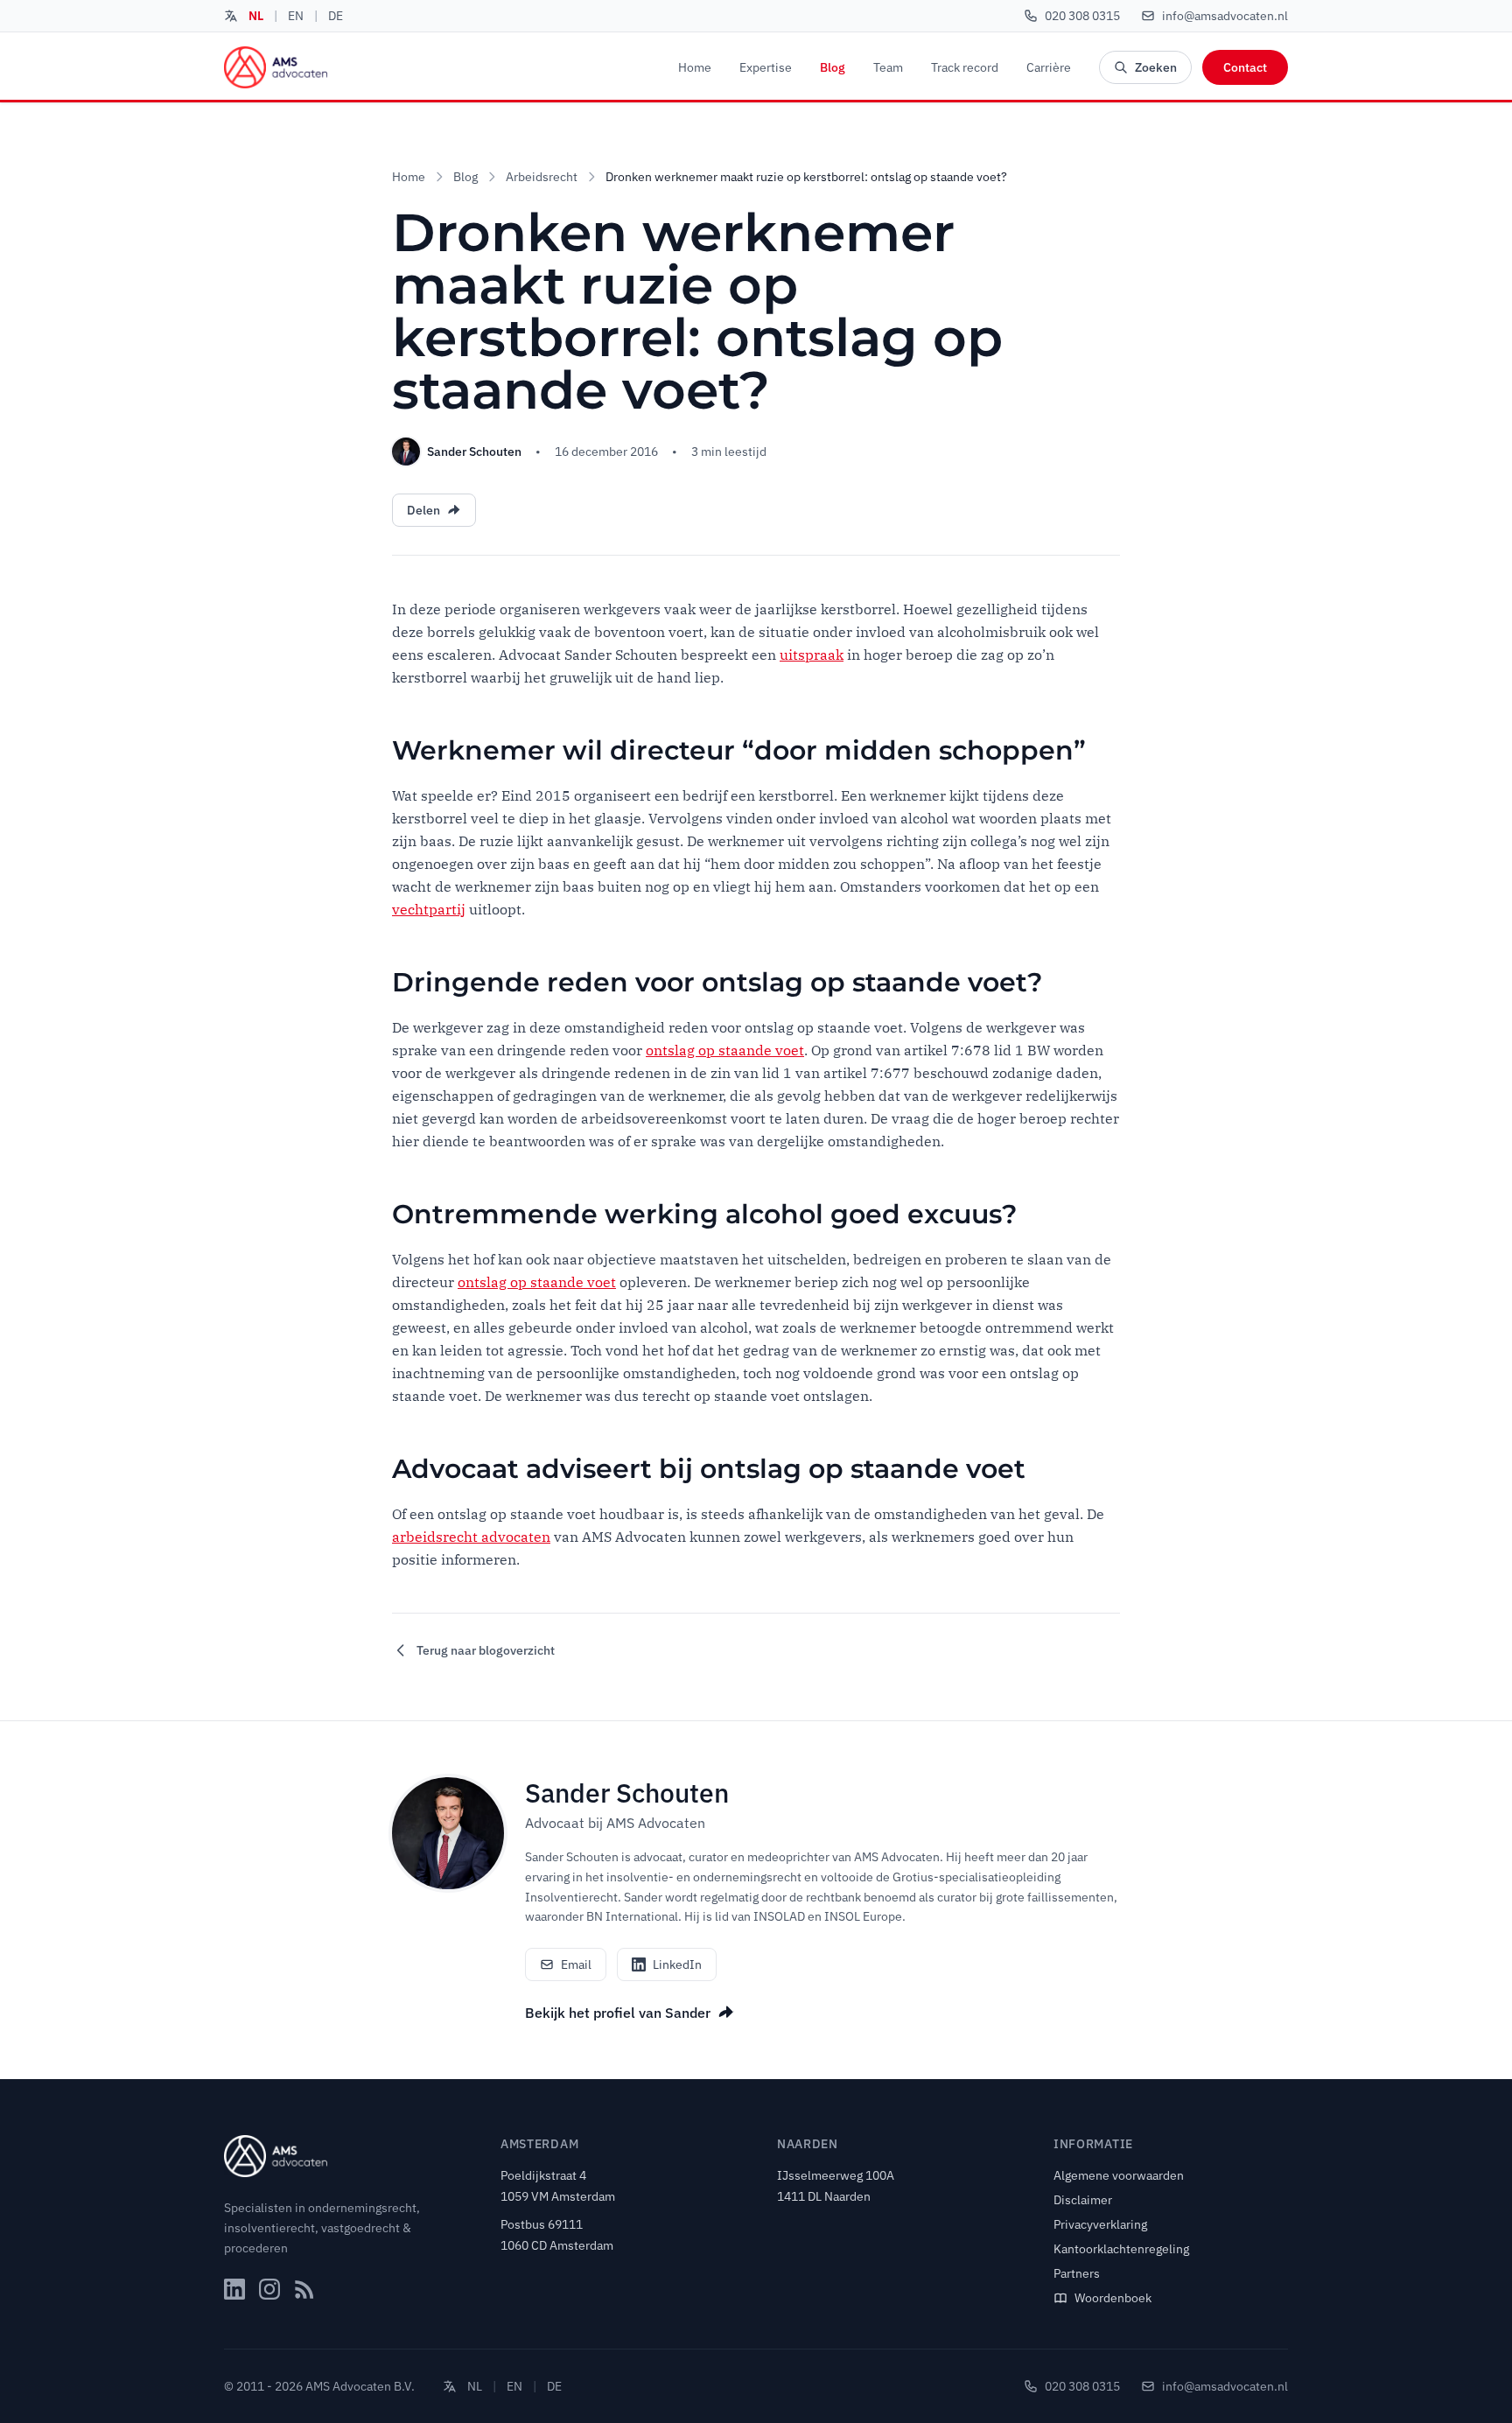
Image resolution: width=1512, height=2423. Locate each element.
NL (256, 16)
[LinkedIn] (234, 2289)
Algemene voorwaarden (1119, 2175)
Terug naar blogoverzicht (486, 1650)
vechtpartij (429, 909)
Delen (423, 510)
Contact (1245, 67)
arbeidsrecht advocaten (471, 1537)
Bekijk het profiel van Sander (618, 2013)
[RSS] (304, 2289)
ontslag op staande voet (725, 1050)
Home (695, 67)
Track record (965, 67)
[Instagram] (269, 2289)
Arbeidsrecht (542, 177)
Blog (833, 67)
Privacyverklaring (1100, 2224)
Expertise (766, 67)
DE (336, 16)
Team (888, 67)
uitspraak (812, 655)
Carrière (1049, 67)
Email (576, 1964)
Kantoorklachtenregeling (1121, 2249)
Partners (1077, 2273)
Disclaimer (1083, 2200)
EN (296, 16)
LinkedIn (677, 1964)
